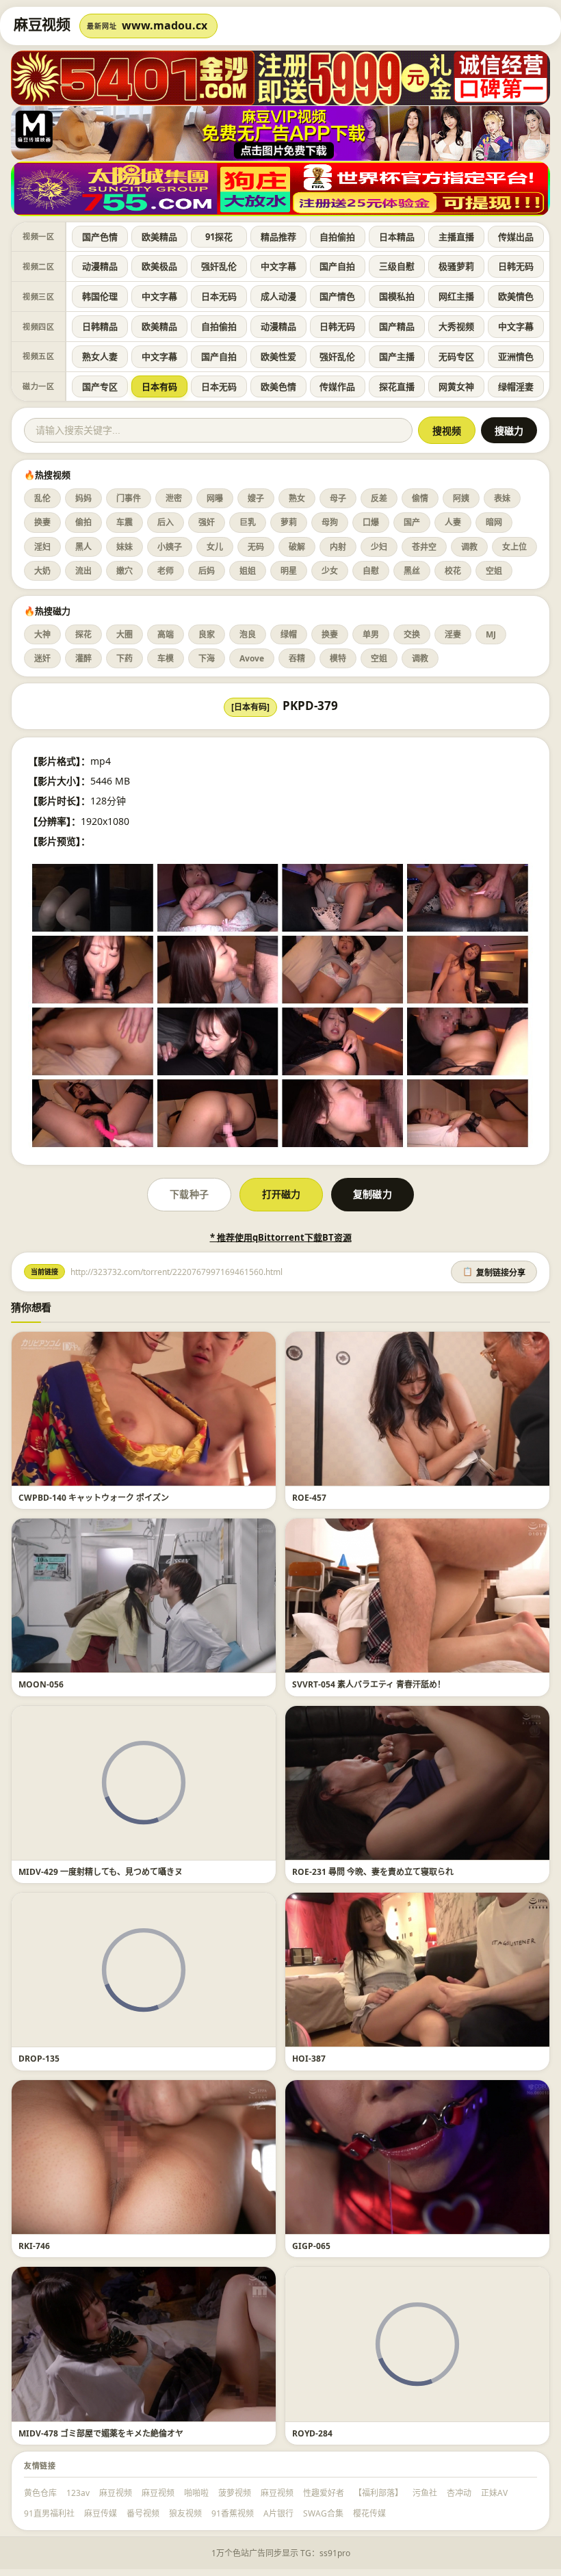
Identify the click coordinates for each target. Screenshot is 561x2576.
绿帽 (289, 634)
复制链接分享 (494, 1272)
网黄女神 (456, 386)
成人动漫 (278, 296)
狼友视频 (185, 2513)
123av (78, 2493)
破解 (297, 547)
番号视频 (143, 2513)
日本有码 (159, 386)
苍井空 (424, 547)
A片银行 (278, 2513)
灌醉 (83, 658)
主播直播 (456, 237)
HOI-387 (309, 2059)
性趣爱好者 (324, 2493)
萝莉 (289, 522)
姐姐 (248, 571)
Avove (252, 658)
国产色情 (100, 237)
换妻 (42, 522)
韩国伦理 (100, 296)
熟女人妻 (100, 356)
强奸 (207, 522)
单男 (371, 634)
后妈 (207, 571)
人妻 (453, 522)
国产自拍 (337, 266)
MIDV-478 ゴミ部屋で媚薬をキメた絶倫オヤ (101, 2433)
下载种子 (189, 1194)
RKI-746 (34, 2246)
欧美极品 (159, 266)
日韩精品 (100, 326)
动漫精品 (100, 266)
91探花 (219, 237)
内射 (338, 547)
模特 (338, 658)
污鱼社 (425, 2493)
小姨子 (170, 547)
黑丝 (412, 571)
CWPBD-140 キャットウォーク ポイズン (94, 1498)
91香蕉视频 (233, 2513)
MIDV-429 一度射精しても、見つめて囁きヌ (101, 1872)
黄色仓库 (40, 2493)
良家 (207, 634)
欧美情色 (516, 296)
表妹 (502, 498)
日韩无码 (516, 266)
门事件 (129, 498)
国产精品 (397, 326)
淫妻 (453, 634)
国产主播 (397, 356)
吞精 (297, 658)
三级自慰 (397, 266)
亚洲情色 (516, 356)
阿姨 (461, 498)
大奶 (42, 571)
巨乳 (248, 522)
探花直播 (397, 386)
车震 (125, 522)
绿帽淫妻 (516, 386)
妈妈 (83, 498)
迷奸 (42, 658)
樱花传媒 (369, 2513)
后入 (166, 522)
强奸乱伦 (219, 266)
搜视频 (447, 431)
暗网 (494, 522)
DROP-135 (39, 2059)
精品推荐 (278, 237)
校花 (453, 571)
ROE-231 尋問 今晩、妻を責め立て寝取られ (373, 1872)
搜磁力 (509, 431)
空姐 (494, 571)
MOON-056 (41, 1684)
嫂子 (256, 498)
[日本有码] (250, 707)
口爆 (371, 522)
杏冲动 (459, 2493)
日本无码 (219, 296)
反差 (379, 498)
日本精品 (397, 237)
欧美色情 (278, 386)
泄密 (174, 498)
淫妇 (42, 547)
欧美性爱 (278, 356)
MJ (491, 634)
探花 (83, 634)
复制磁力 (372, 1194)
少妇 (379, 547)
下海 (207, 658)
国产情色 (337, 296)
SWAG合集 (323, 2513)
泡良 (248, 634)
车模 (166, 658)
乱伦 (42, 498)
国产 (412, 522)
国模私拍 (397, 296)
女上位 (514, 547)
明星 (289, 571)
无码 (256, 547)
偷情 (420, 498)
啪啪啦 (196, 2493)
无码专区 (456, 356)
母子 (338, 498)
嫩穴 (125, 571)
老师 (166, 571)
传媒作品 (337, 386)
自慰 (371, 571)
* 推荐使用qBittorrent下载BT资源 (281, 1237)
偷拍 (83, 522)
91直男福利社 (49, 2513)
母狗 (330, 522)
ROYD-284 (312, 2433)
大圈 (125, 634)
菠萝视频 (235, 2493)
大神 (42, 634)
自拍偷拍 (337, 237)
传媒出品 (516, 237)
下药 (125, 658)
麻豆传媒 (101, 2513)
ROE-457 (309, 1498)
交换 (412, 634)
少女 (330, 571)
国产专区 (100, 386)
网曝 (215, 498)
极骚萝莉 (456, 266)
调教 (469, 547)
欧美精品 (159, 237)
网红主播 (456, 296)
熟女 (297, 498)
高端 (166, 634)
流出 (83, 571)
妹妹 (125, 547)
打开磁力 (281, 1194)
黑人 (83, 547)
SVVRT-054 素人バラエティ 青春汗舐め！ (369, 1684)
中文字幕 (278, 266)
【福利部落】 (378, 2493)
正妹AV (494, 2493)
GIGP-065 (311, 2246)
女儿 (215, 547)
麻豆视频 (116, 2493)
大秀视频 (456, 326)
